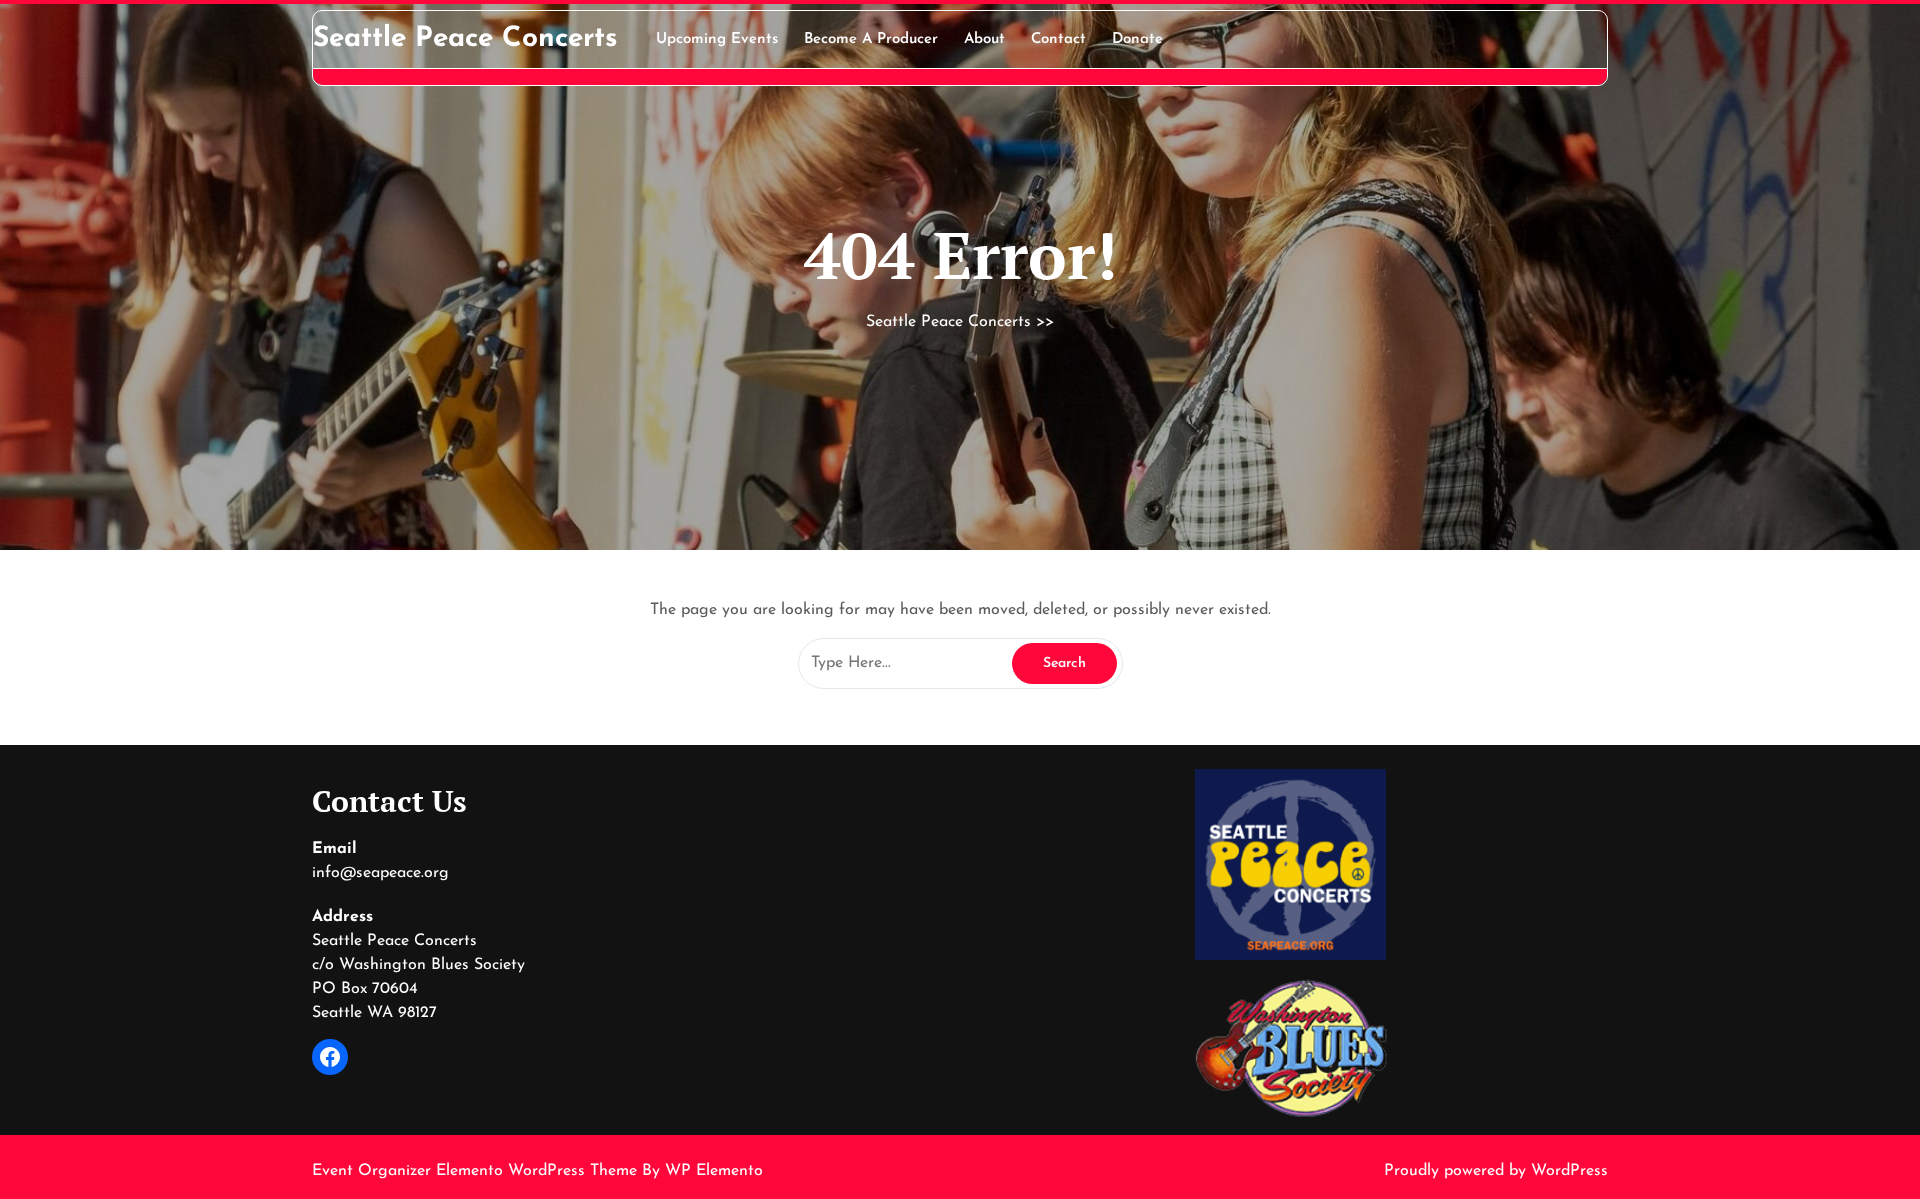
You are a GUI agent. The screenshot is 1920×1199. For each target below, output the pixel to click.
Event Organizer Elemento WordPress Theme (477, 1171)
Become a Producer (871, 39)
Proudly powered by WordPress (1496, 1171)
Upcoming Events (717, 39)
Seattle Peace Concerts (465, 39)
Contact (1058, 39)
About (984, 39)
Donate (1137, 39)
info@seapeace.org (380, 873)
